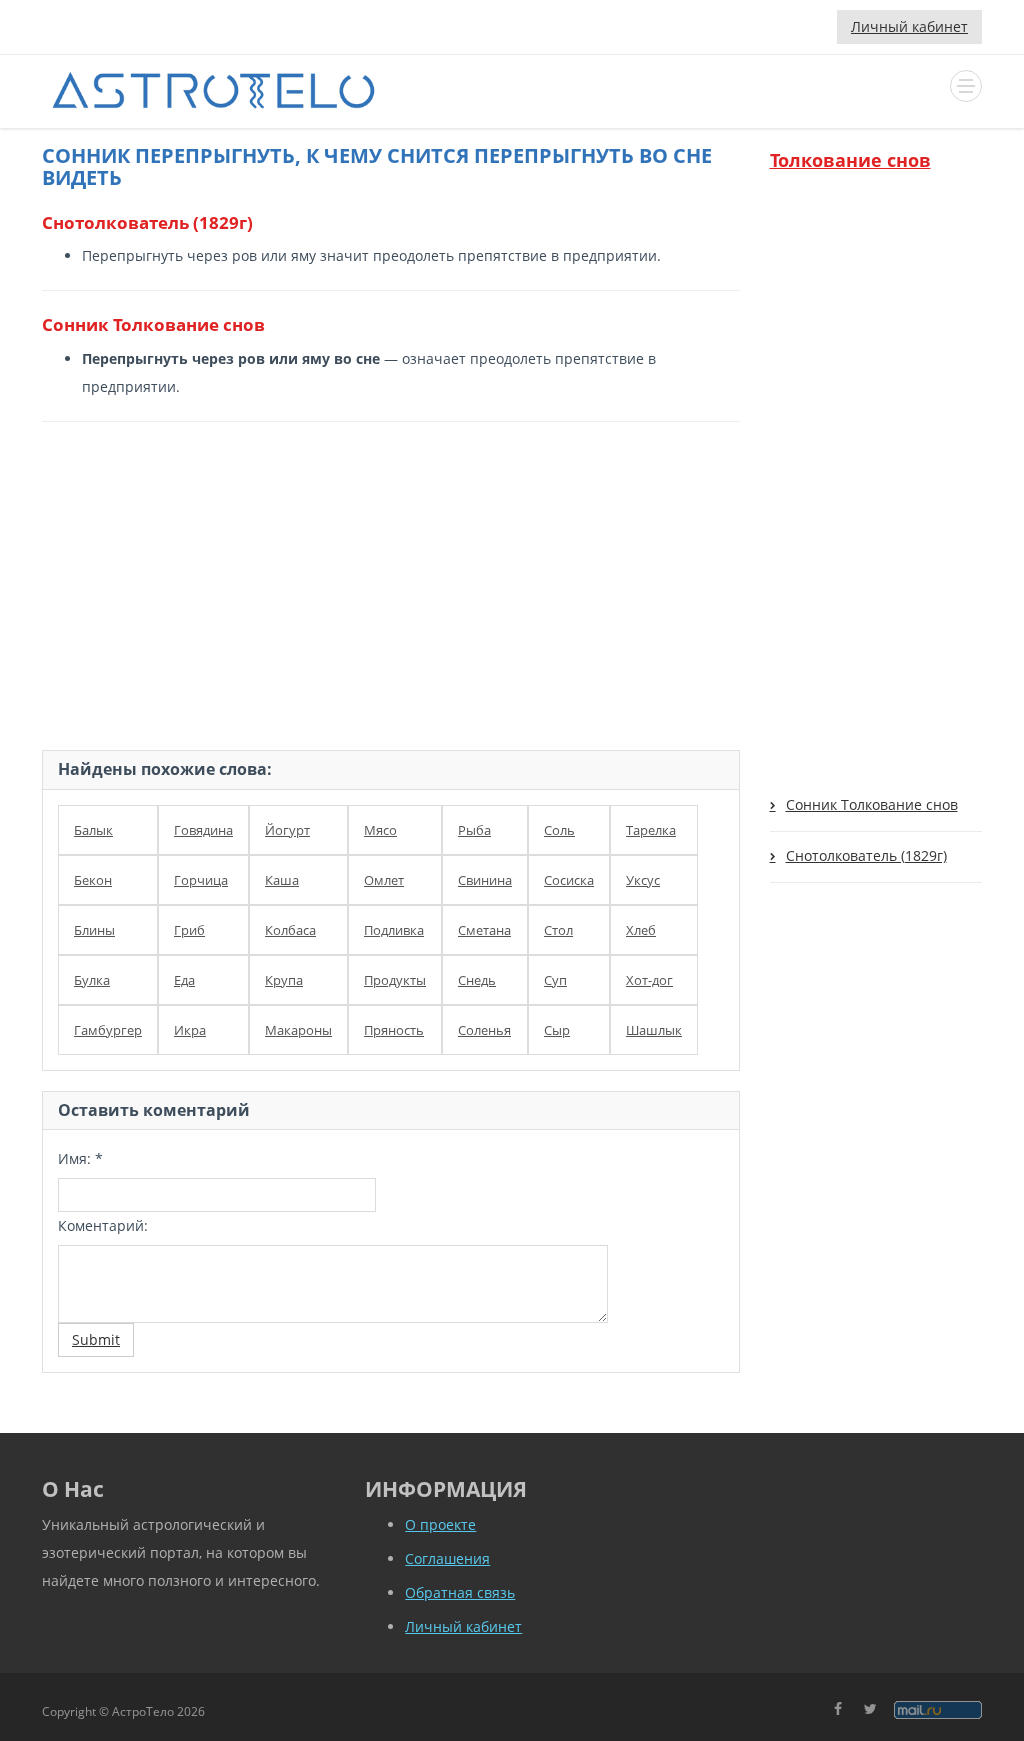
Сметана (484, 930)
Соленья (484, 1030)
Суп (555, 980)
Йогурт (287, 830)
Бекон (93, 880)
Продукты (395, 980)
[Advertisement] (391, 582)
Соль (559, 830)
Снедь (477, 980)
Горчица (201, 880)
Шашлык (654, 1030)
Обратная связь (460, 1592)
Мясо (380, 830)
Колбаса (290, 930)
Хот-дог (649, 980)
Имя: (80, 1158)
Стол (558, 930)
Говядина (203, 830)
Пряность (394, 1030)
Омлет (384, 880)
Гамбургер (108, 1030)
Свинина (485, 880)
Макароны (298, 1030)
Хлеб (641, 930)
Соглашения (447, 1558)
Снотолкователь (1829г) (866, 855)
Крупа (284, 980)
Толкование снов (850, 160)
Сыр (557, 1030)
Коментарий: (103, 1225)
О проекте (440, 1524)
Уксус (643, 880)
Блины (94, 930)
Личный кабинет (909, 26)
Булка (92, 980)
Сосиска (569, 880)
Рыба (474, 830)
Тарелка (651, 830)
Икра (190, 1030)
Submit (96, 1339)
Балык (93, 830)
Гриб (189, 930)
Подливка (394, 930)
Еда (184, 980)
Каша (282, 880)
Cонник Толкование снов (872, 804)
